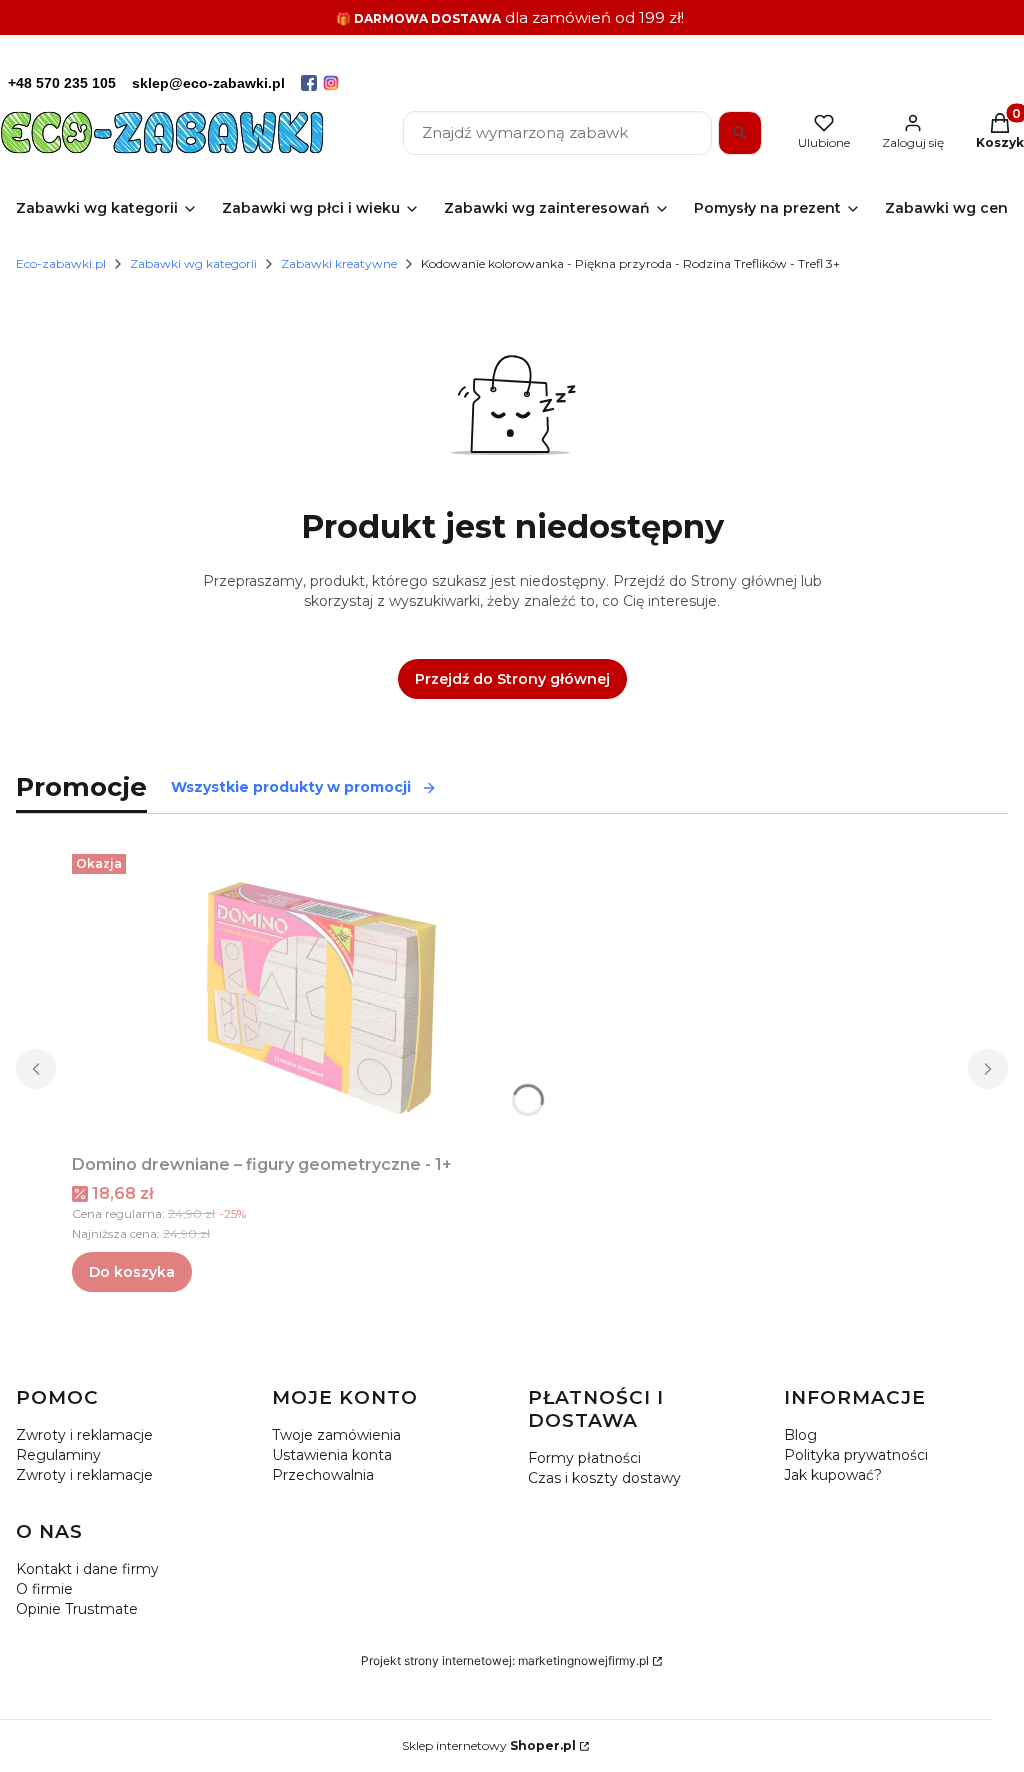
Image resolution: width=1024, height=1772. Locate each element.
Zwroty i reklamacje (84, 1435)
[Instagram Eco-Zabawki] (331, 83)
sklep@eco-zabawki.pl (208, 83)
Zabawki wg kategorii (193, 263)
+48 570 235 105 (62, 83)
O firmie (44, 1589)
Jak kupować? (833, 1475)
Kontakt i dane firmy (87, 1569)
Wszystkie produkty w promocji (291, 787)
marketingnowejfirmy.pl (583, 1660)
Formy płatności (584, 1458)
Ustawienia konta (332, 1455)
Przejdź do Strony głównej (512, 679)
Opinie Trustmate (77, 1609)
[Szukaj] (740, 133)
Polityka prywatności (856, 1455)
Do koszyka (132, 1272)
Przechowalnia (323, 1475)
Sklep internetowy (489, 1745)
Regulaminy (58, 1455)
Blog (800, 1435)
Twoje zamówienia (336, 1435)
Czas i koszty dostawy (604, 1478)
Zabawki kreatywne (339, 263)
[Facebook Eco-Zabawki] (309, 83)
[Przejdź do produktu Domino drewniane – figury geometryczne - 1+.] (322, 996)
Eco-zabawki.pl (61, 263)
